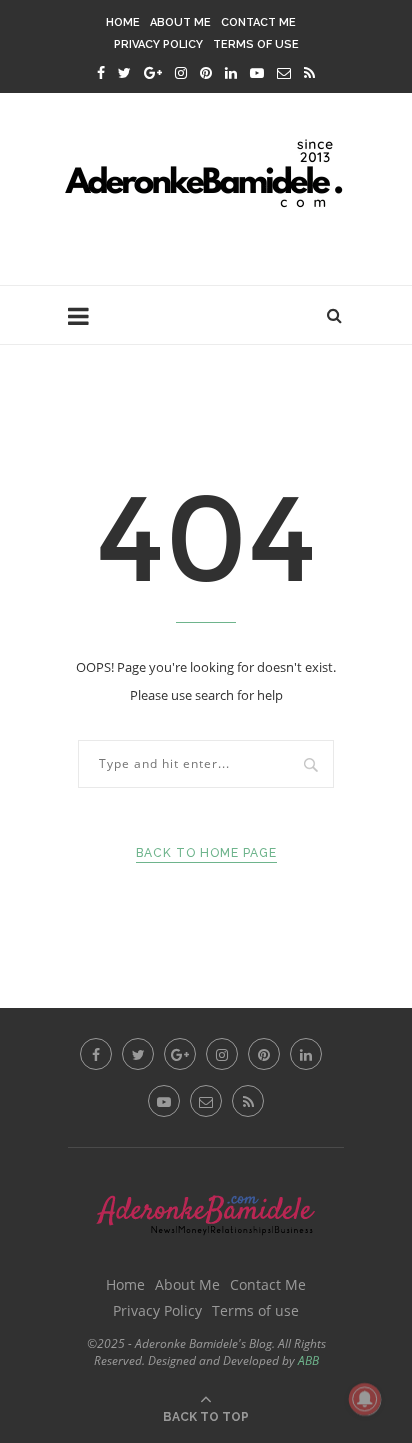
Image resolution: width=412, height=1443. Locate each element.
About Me (180, 22)
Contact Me (258, 22)
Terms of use (256, 44)
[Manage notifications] (365, 1399)
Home (123, 22)
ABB (308, 1360)
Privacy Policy (158, 44)
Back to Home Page (206, 853)
